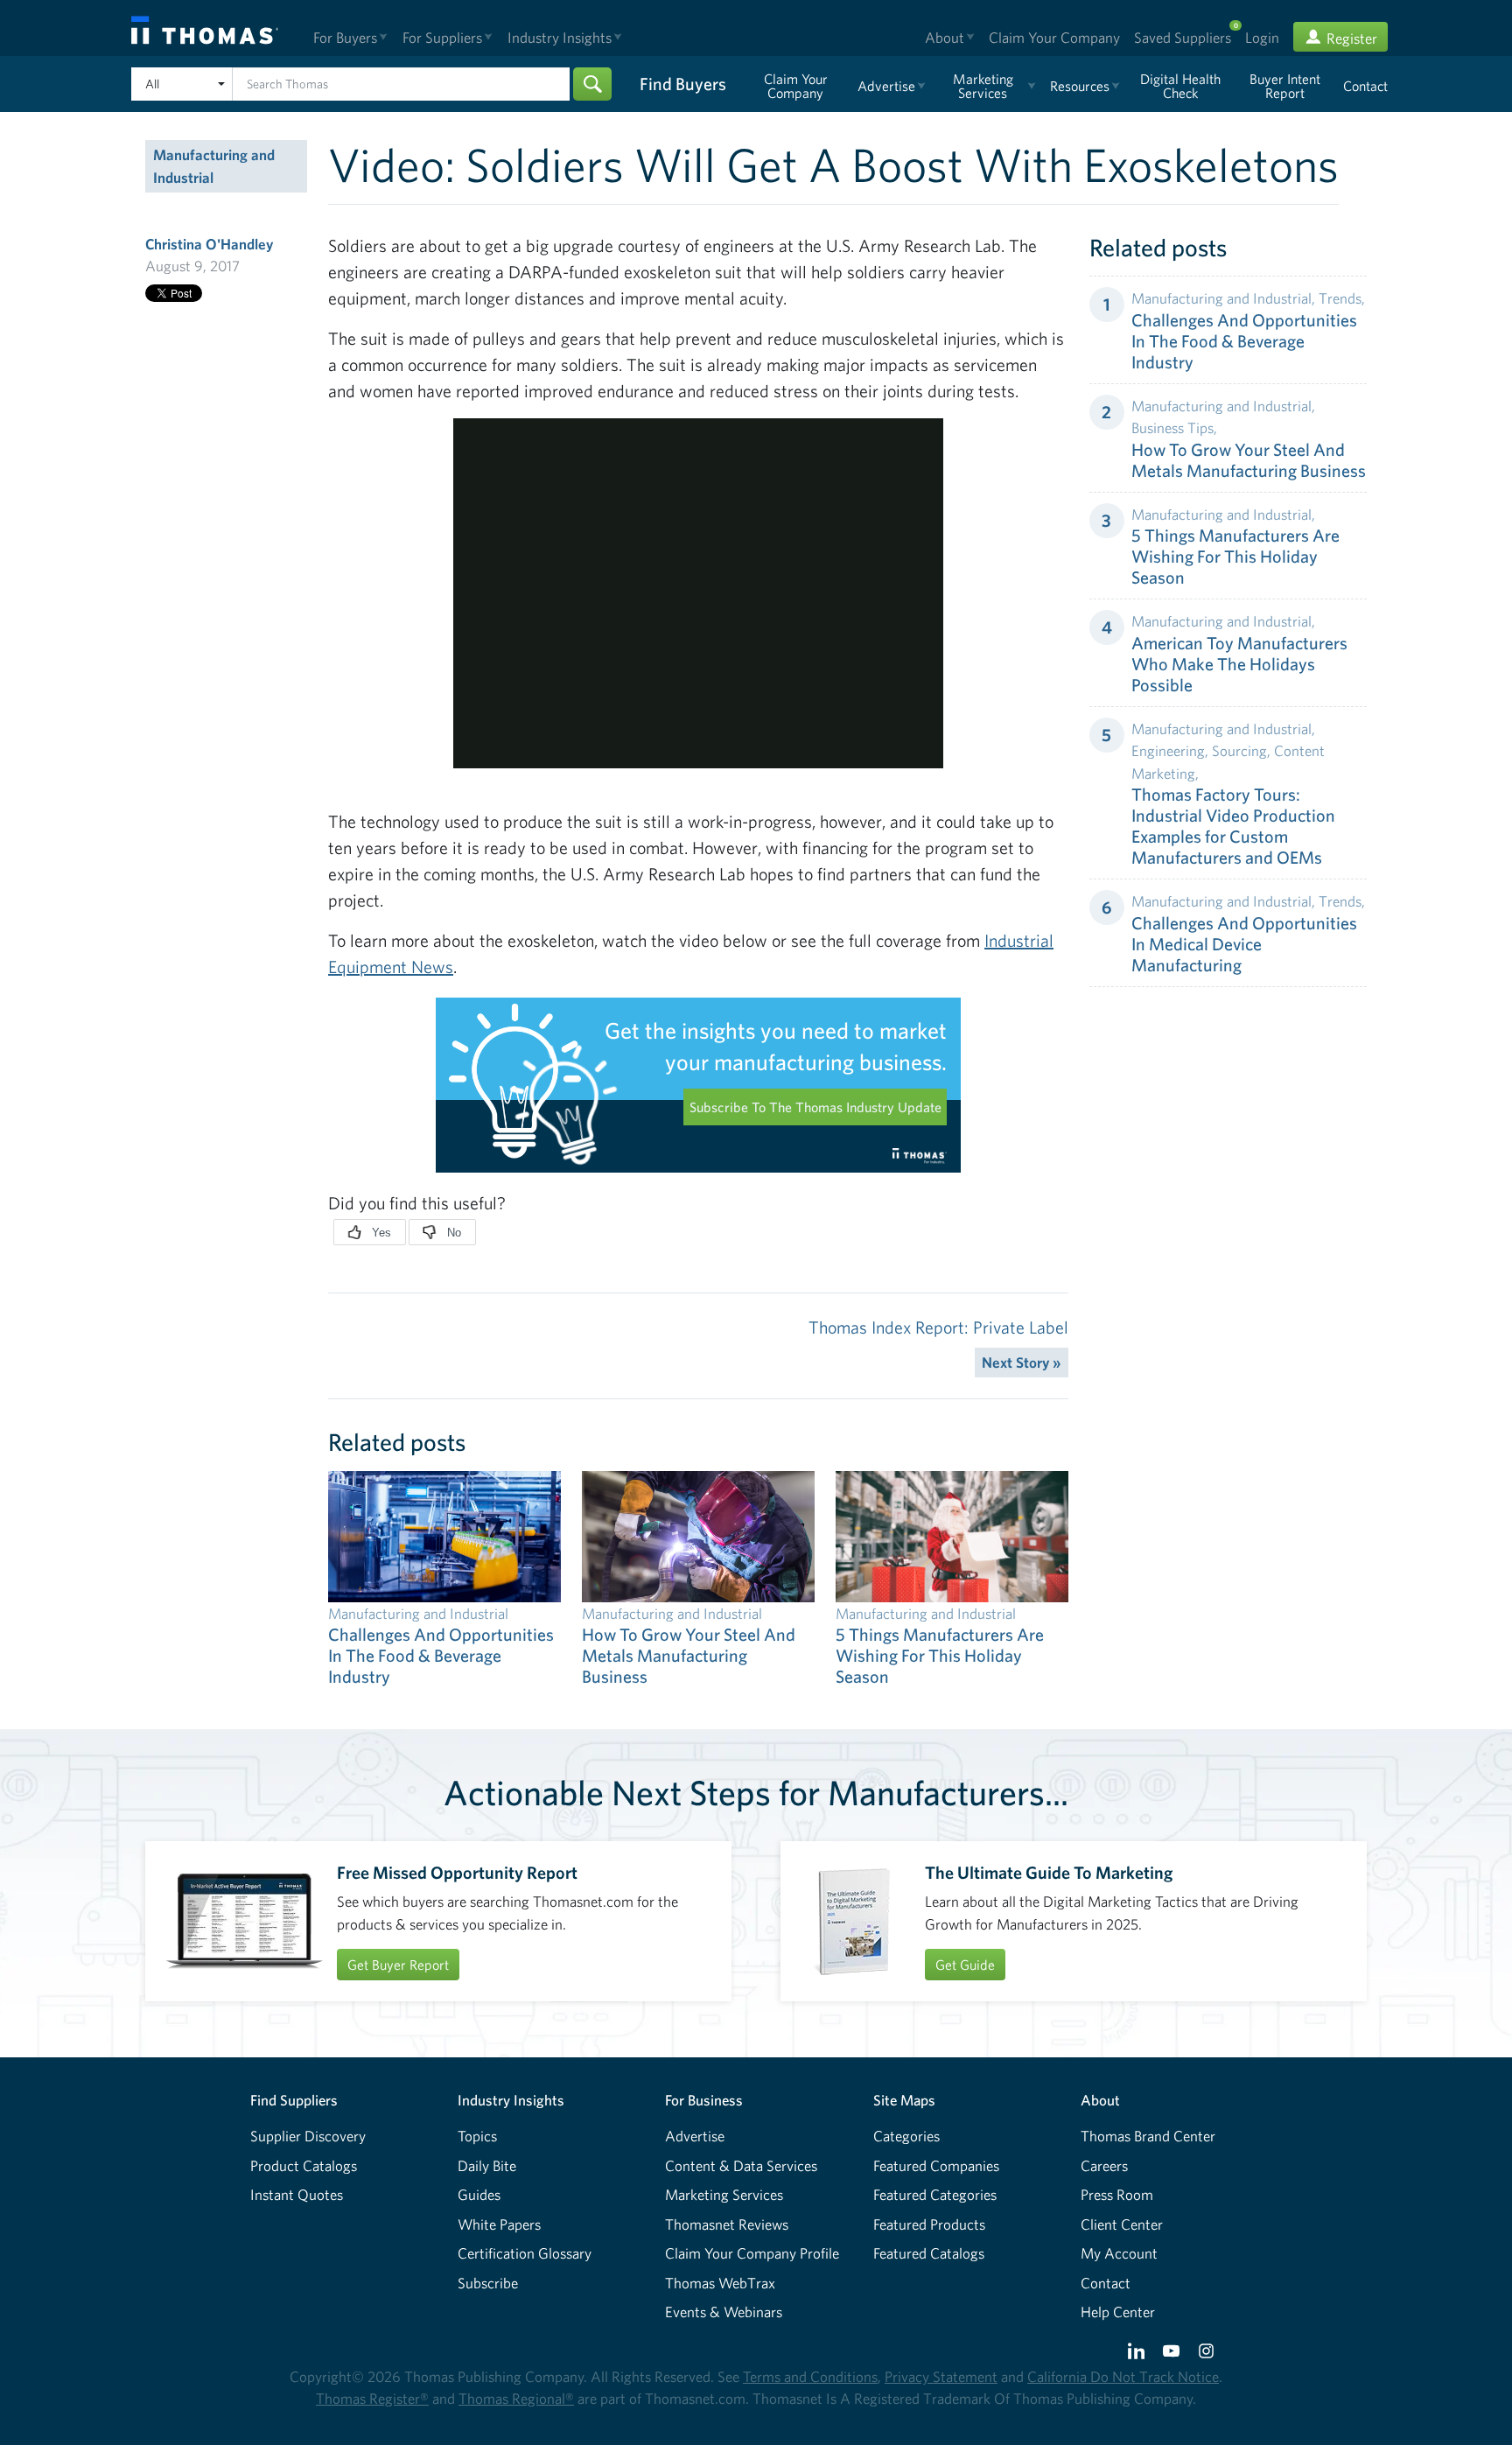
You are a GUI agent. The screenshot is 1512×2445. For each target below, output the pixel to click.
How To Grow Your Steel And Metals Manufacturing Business (1249, 460)
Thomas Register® (372, 2398)
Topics (477, 2136)
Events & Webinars (724, 2312)
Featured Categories (935, 2194)
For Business (704, 2100)
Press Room (1117, 2194)
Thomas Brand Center (1148, 2136)
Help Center (1118, 2312)
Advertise (695, 2136)
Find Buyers (683, 84)
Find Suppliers (294, 2100)
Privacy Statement (941, 2376)
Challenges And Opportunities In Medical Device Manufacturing (1244, 944)
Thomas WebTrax (720, 2283)
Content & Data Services (741, 2165)
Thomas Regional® (516, 2398)
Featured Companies (936, 2165)
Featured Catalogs (929, 2253)
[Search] (592, 84)
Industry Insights (511, 2100)
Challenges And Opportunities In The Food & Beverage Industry (1244, 341)
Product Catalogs (304, 2165)
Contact (1106, 2283)
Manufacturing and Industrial (214, 166)
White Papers (499, 2224)
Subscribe (488, 2283)
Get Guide (965, 1965)
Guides (479, 2194)
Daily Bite (487, 2165)
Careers (1104, 2165)
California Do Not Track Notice (1123, 2376)
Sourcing (1239, 750)
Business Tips (1172, 427)
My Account (1119, 2253)
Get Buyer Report (398, 1965)
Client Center (1122, 2224)
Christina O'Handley (209, 244)
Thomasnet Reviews (727, 2224)
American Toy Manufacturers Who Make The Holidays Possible (1239, 664)
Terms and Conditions (810, 2376)
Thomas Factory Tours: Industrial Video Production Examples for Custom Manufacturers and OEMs (1233, 826)
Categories (906, 2136)
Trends (1340, 298)
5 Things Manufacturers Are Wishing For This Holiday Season (1235, 556)
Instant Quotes (297, 2194)
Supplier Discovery (308, 2136)
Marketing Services (724, 2194)
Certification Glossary (525, 2253)
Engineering (1168, 750)
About (1100, 2100)
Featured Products (929, 2224)
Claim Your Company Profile (752, 2253)
